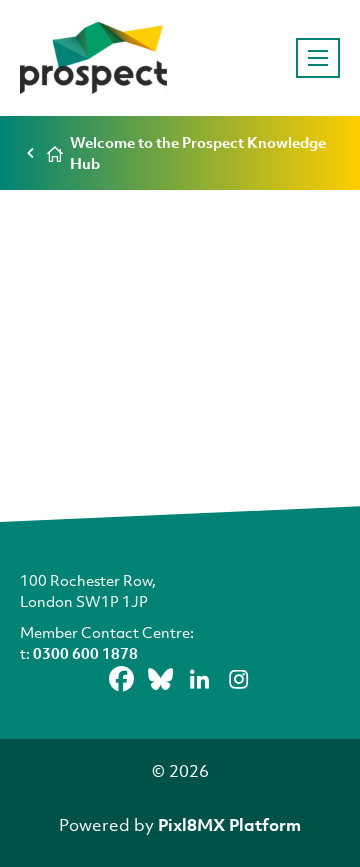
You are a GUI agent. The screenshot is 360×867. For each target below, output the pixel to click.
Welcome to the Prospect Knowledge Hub (198, 152)
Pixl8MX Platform (229, 824)
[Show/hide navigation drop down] (318, 58)
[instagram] (239, 679)
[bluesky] (161, 679)
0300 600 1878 (85, 653)
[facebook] (122, 679)
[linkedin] (200, 679)
